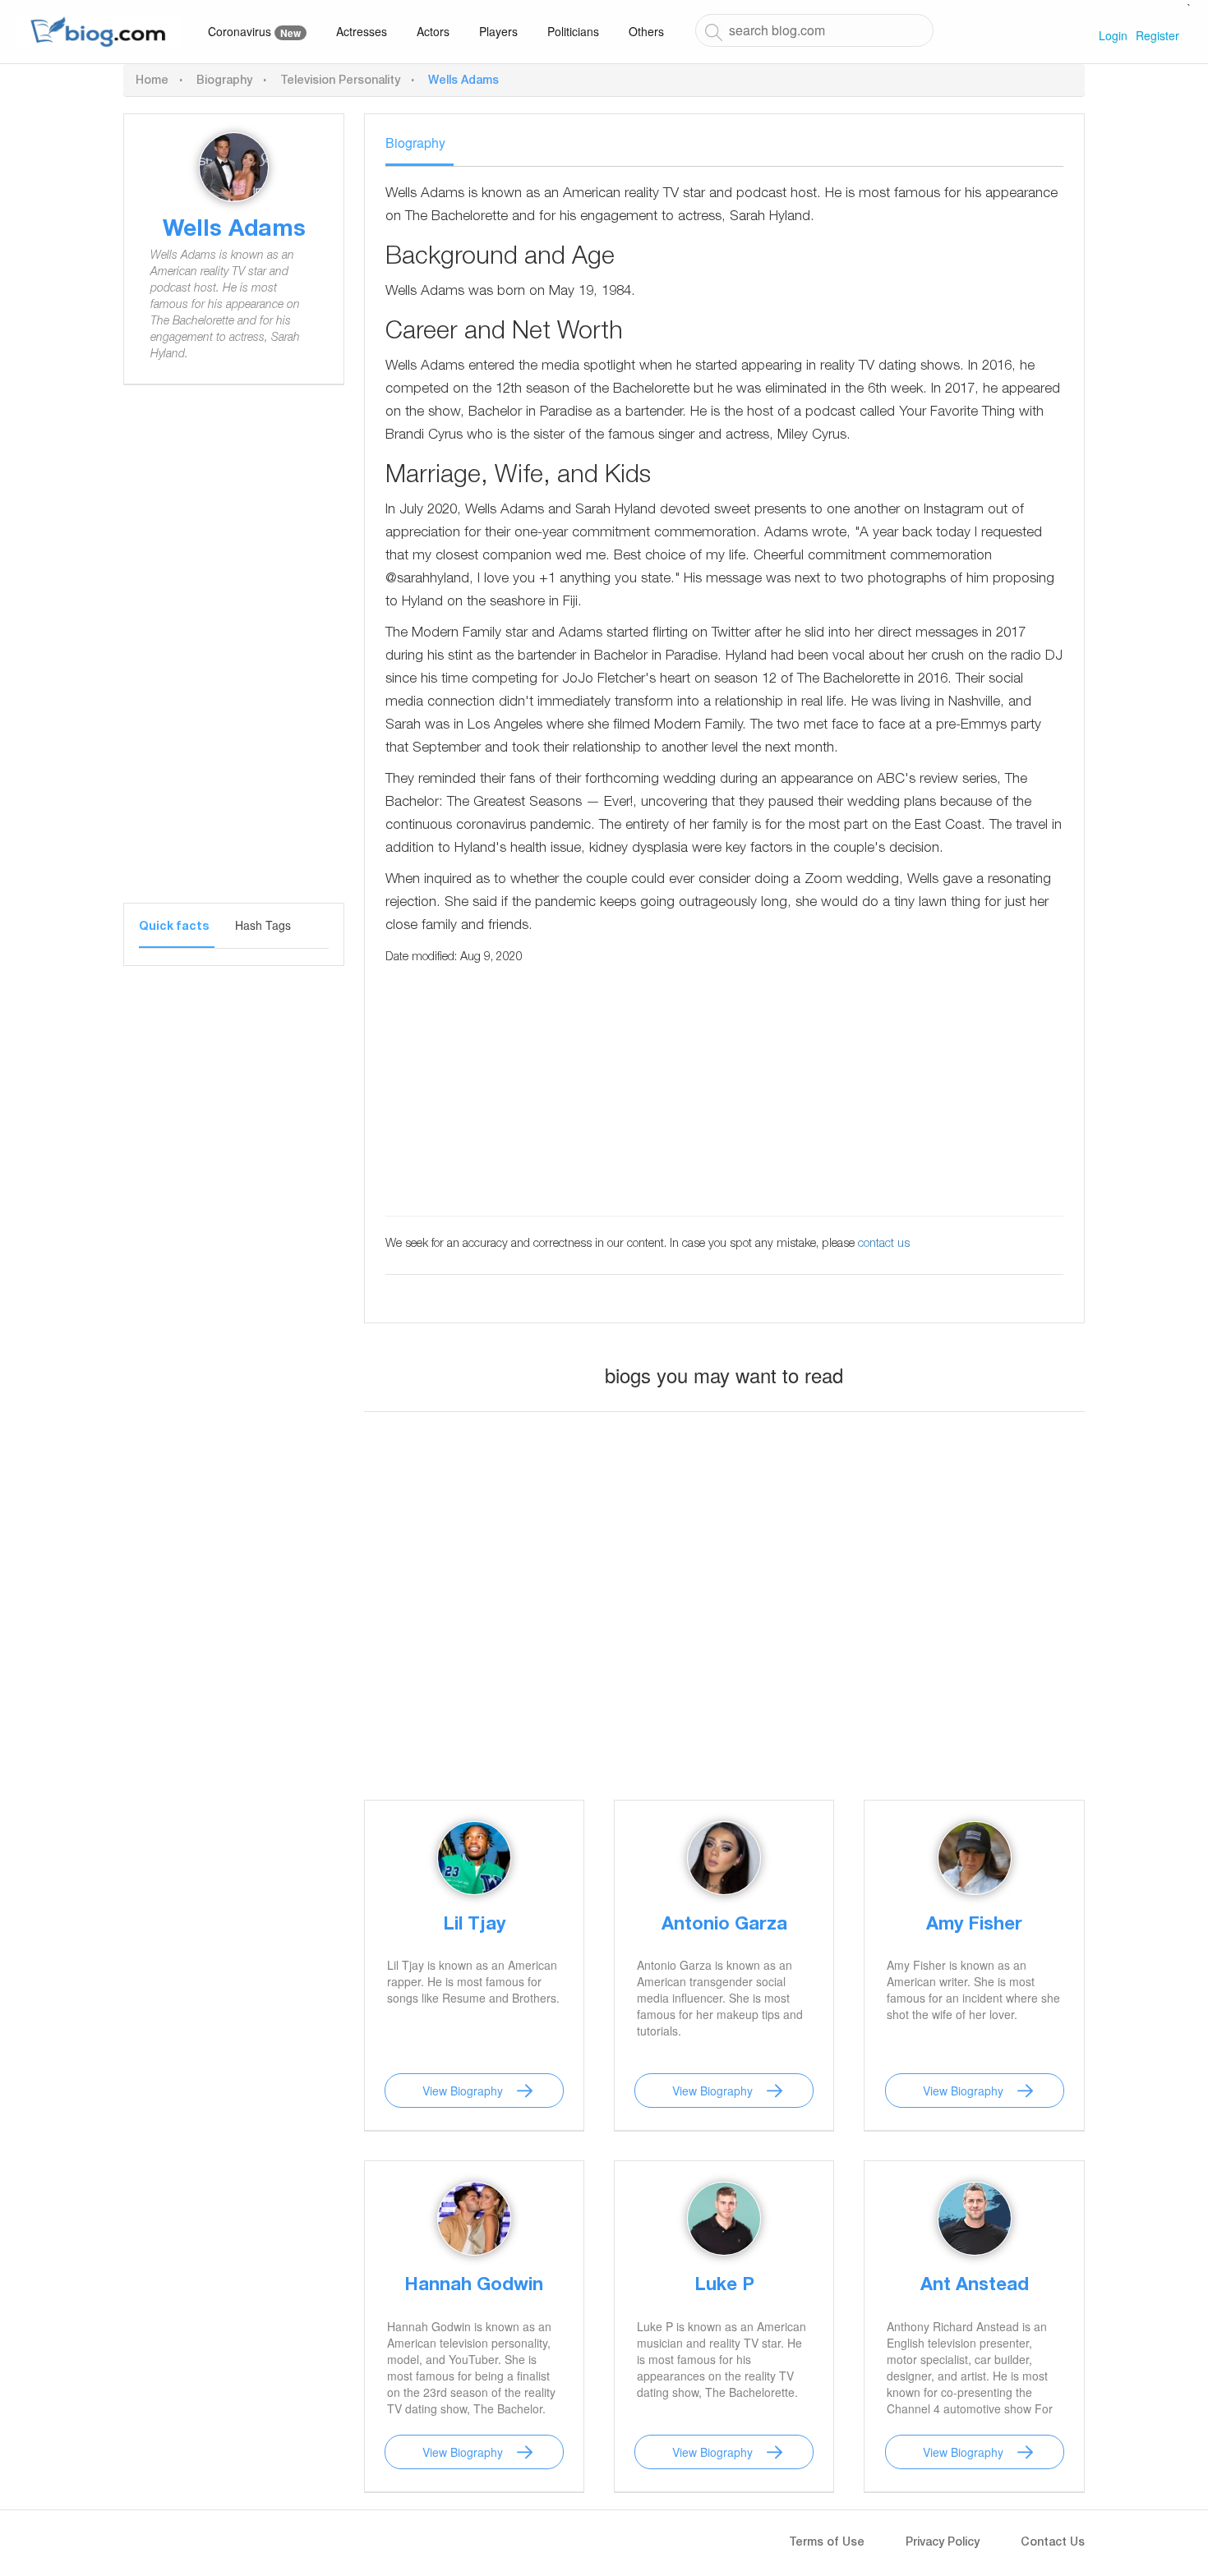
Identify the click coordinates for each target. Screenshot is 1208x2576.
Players (498, 31)
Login (1113, 35)
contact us (884, 1244)
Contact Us (1053, 2543)
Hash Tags (263, 925)
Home (152, 81)
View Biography (463, 2091)
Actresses (362, 31)
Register (1157, 35)
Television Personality (340, 81)
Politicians (573, 31)
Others (646, 31)
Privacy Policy (943, 2543)
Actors (433, 31)
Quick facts (174, 927)
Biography (224, 81)
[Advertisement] (234, 656)
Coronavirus (254, 32)
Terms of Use (827, 2543)
